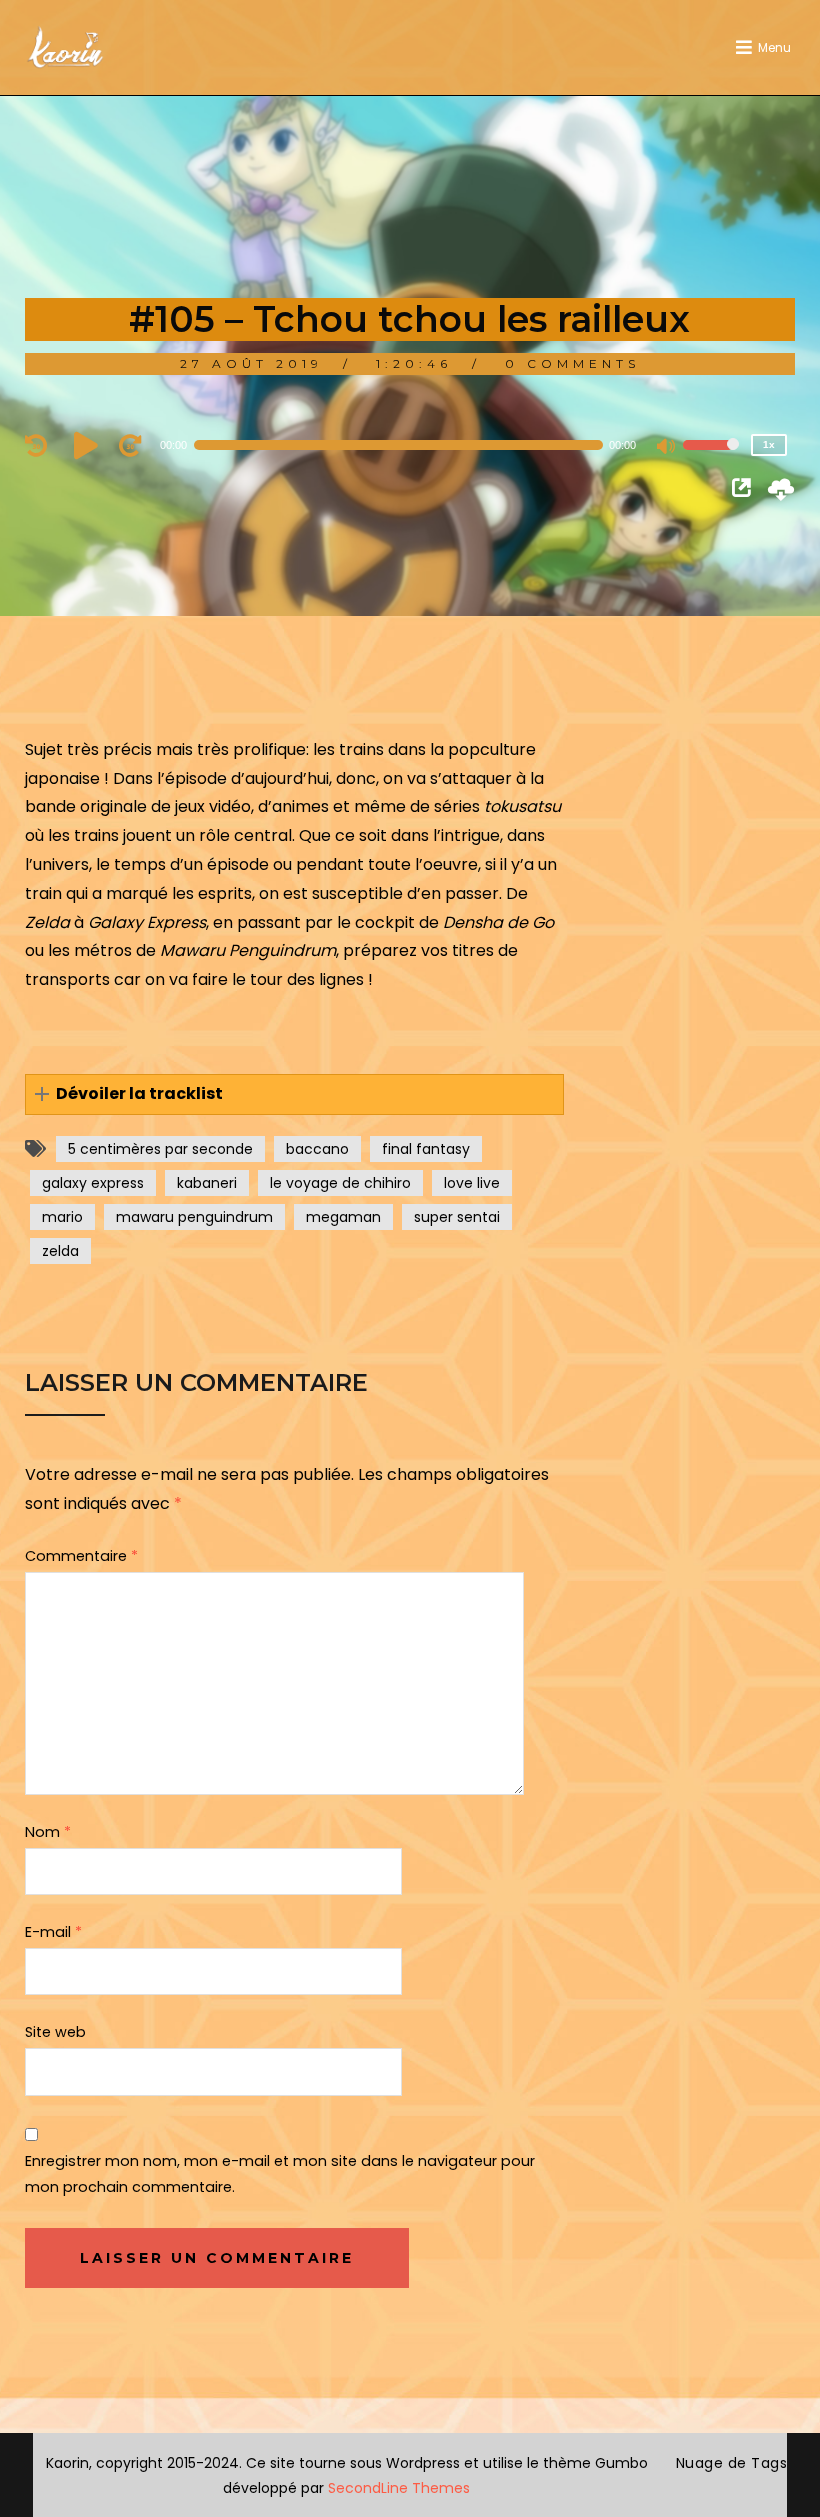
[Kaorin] (65, 47)
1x (769, 444)
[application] (410, 445)
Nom (48, 1832)
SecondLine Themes (399, 2488)
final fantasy (426, 1149)
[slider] (711, 458)
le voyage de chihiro (340, 1183)
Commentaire (81, 1556)
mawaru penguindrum (194, 1217)
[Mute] (667, 448)
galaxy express (93, 1183)
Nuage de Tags (732, 2463)
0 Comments (572, 363)
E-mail (53, 1932)
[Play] (89, 445)
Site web (55, 2032)
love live (472, 1183)
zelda (60, 1251)
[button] (295, 1094)
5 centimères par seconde (160, 1149)
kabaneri (207, 1183)
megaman (343, 1217)
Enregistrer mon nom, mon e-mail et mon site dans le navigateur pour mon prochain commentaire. (280, 2174)
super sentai (457, 1217)
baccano (317, 1149)
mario (62, 1217)
